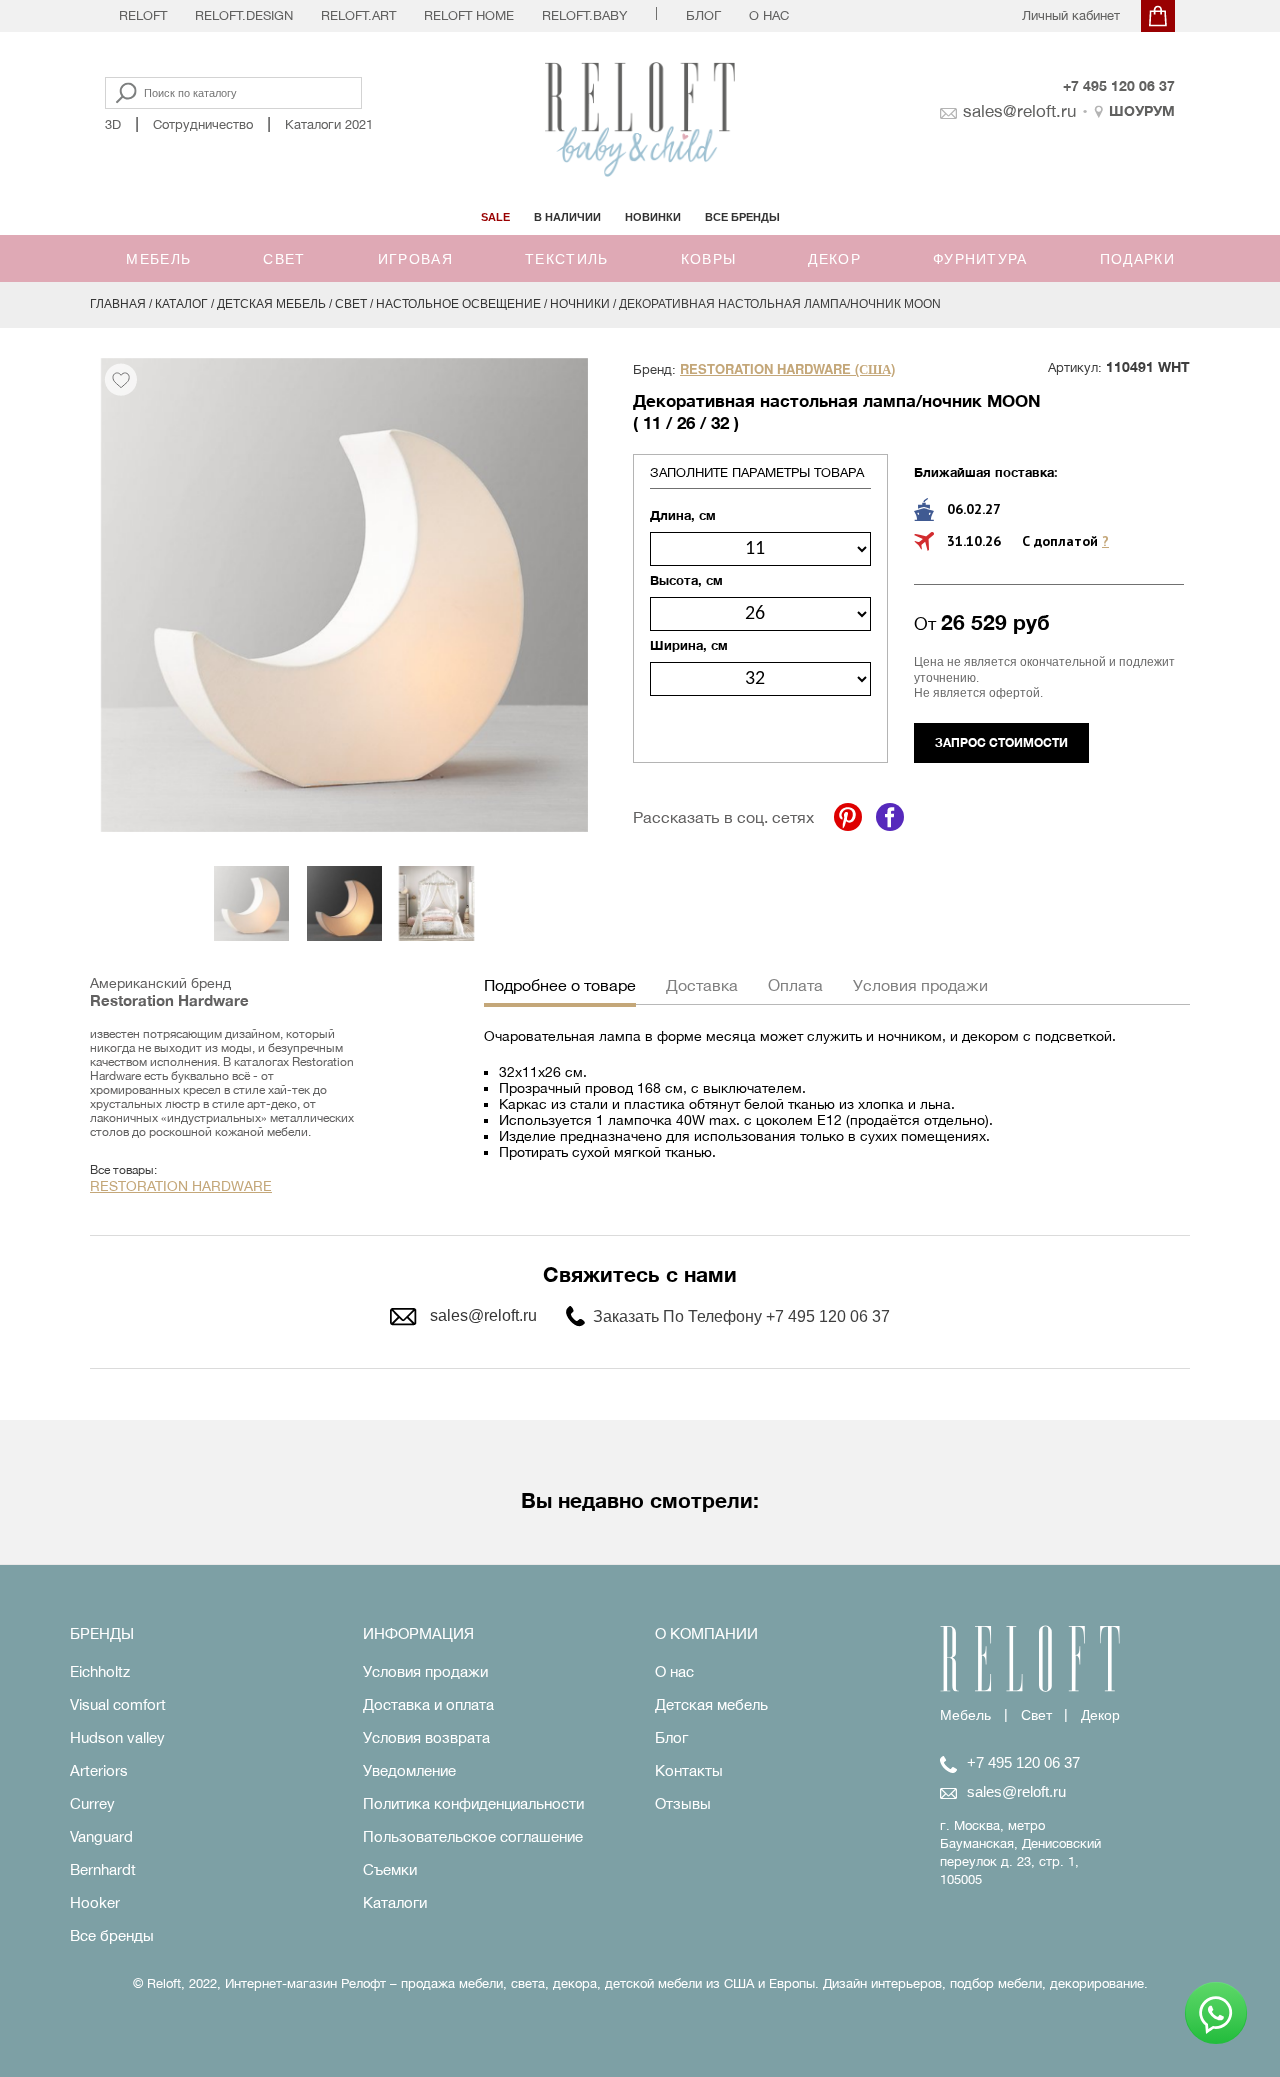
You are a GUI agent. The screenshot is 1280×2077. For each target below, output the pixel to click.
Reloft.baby (584, 15)
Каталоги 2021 (329, 124)
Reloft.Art (358, 15)
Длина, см (683, 515)
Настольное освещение (458, 304)
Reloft (143, 15)
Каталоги (395, 1902)
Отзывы (683, 1803)
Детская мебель (271, 304)
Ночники (580, 304)
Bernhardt (103, 1869)
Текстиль (566, 259)
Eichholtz (100, 1671)
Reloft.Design (244, 15)
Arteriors (99, 1770)
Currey (92, 1803)
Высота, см (686, 580)
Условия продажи (425, 1671)
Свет (284, 259)
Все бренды (112, 1935)
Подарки (1137, 259)
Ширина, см (689, 645)
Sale (495, 217)
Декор (834, 259)
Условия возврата (426, 1737)
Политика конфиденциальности (473, 1803)
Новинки (653, 217)
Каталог (181, 304)
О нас (769, 15)
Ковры (709, 259)
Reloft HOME (469, 15)
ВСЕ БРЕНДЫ (742, 217)
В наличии (567, 217)
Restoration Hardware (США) (787, 369)
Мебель (158, 259)
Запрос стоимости (1001, 742)
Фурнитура (980, 259)
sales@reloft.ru (1019, 111)
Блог (703, 15)
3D (113, 124)
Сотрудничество (203, 124)
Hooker (95, 1902)
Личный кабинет (1071, 15)
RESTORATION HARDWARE (181, 1186)
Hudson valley (117, 1737)
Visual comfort (118, 1704)
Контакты (689, 1770)
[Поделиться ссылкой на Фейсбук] (890, 817)
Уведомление (409, 1770)
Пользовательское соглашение (473, 1836)
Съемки (390, 1869)
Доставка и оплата (428, 1704)
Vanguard (101, 1836)
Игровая (415, 259)
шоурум (1142, 110)
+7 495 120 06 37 (1119, 85)
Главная (118, 304)
